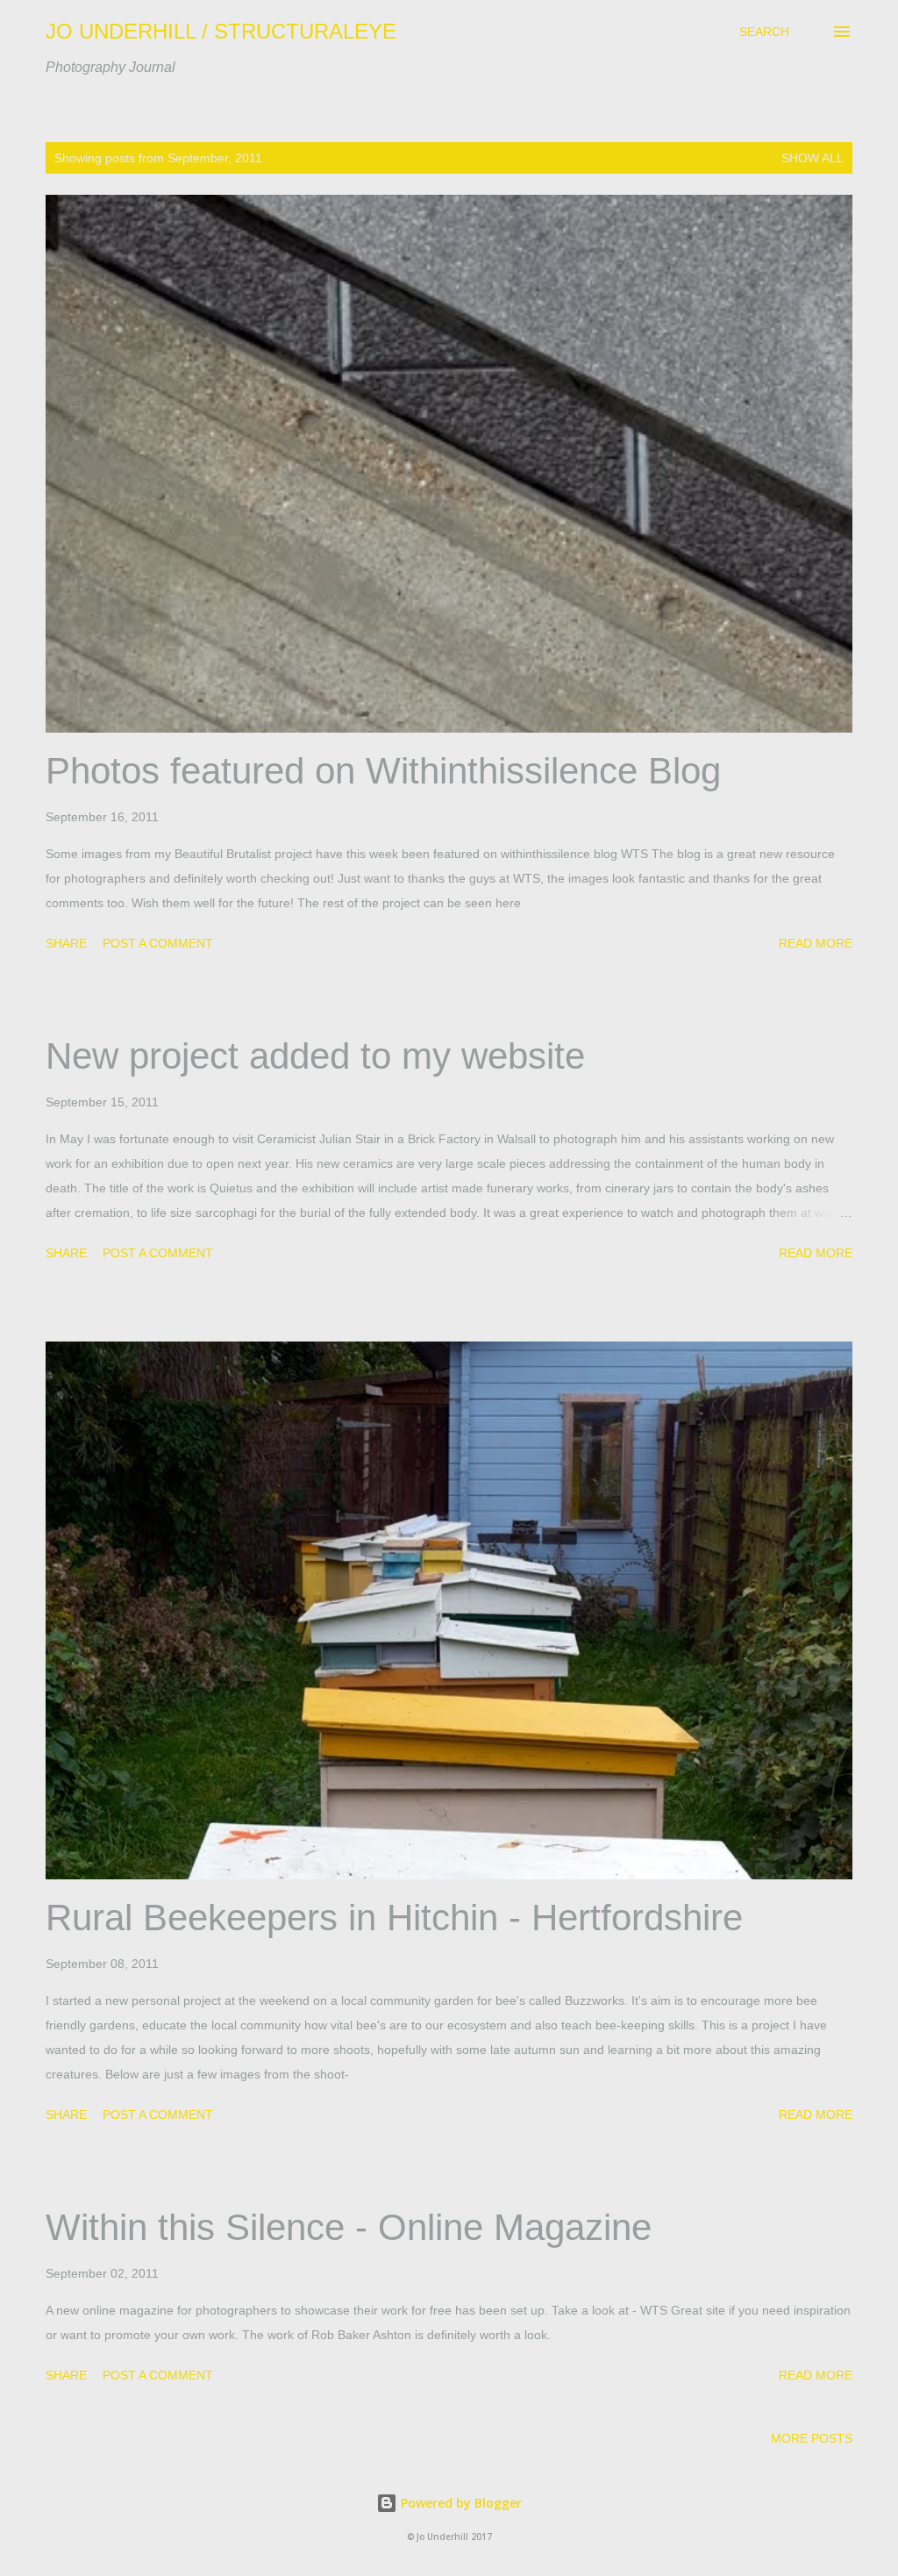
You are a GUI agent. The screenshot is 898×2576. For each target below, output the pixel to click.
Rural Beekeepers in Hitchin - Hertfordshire (394, 1918)
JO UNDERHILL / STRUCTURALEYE (221, 31)
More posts (812, 2438)
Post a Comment (158, 943)
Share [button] (66, 943)
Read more (816, 943)
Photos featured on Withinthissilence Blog (383, 771)
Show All (812, 158)
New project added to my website (315, 1056)
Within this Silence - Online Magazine (349, 2227)
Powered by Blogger (460, 2503)
